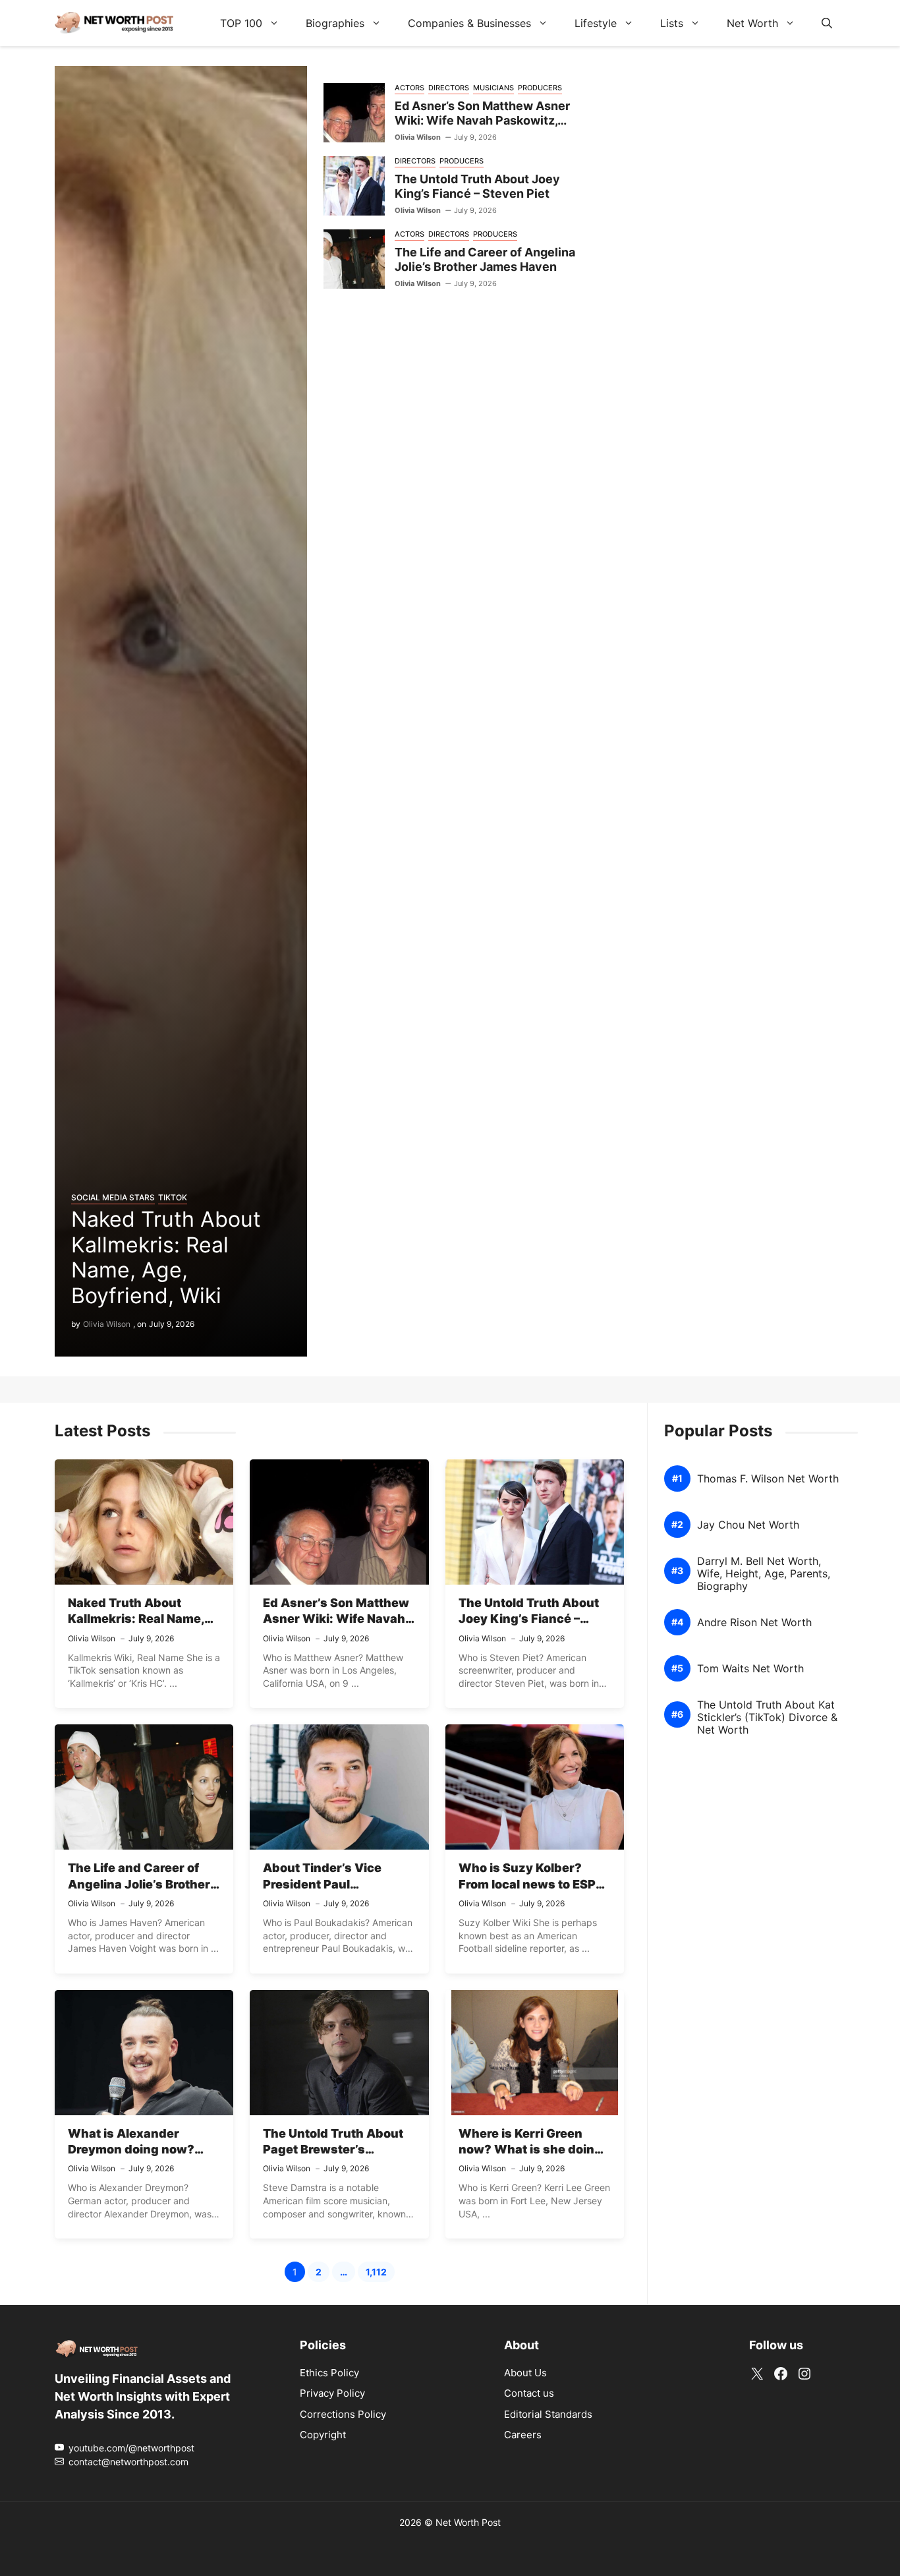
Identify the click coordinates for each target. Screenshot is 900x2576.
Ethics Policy (329, 2373)
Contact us (529, 2393)
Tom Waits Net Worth (750, 1669)
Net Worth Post (468, 2522)
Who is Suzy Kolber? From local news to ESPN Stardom (531, 1884)
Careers (523, 2435)
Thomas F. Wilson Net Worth (768, 1479)
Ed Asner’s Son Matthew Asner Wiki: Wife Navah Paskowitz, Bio (482, 121)
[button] (827, 23)
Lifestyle (596, 23)
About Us (525, 2373)
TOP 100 (241, 23)
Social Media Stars (113, 1197)
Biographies (335, 23)
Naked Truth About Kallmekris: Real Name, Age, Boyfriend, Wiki (166, 1257)
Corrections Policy (343, 2414)
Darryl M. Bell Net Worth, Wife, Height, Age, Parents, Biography (764, 1574)
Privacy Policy (332, 2393)
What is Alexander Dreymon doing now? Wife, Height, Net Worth (138, 2150)
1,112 (380, 2274)
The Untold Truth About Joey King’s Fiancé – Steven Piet (477, 187)
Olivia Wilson (107, 1324)
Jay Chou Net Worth (748, 1525)
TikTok (173, 1197)
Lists (672, 23)
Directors (449, 88)
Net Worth (752, 23)
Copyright (323, 2435)
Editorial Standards (548, 2414)
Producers (540, 88)
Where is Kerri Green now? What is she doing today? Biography (530, 2150)
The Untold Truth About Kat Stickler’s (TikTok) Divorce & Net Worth (767, 1717)
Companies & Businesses (469, 23)
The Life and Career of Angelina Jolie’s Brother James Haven (485, 260)
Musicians (493, 88)
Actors (409, 88)
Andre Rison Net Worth (754, 1623)
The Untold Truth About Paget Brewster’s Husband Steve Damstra (336, 2150)
